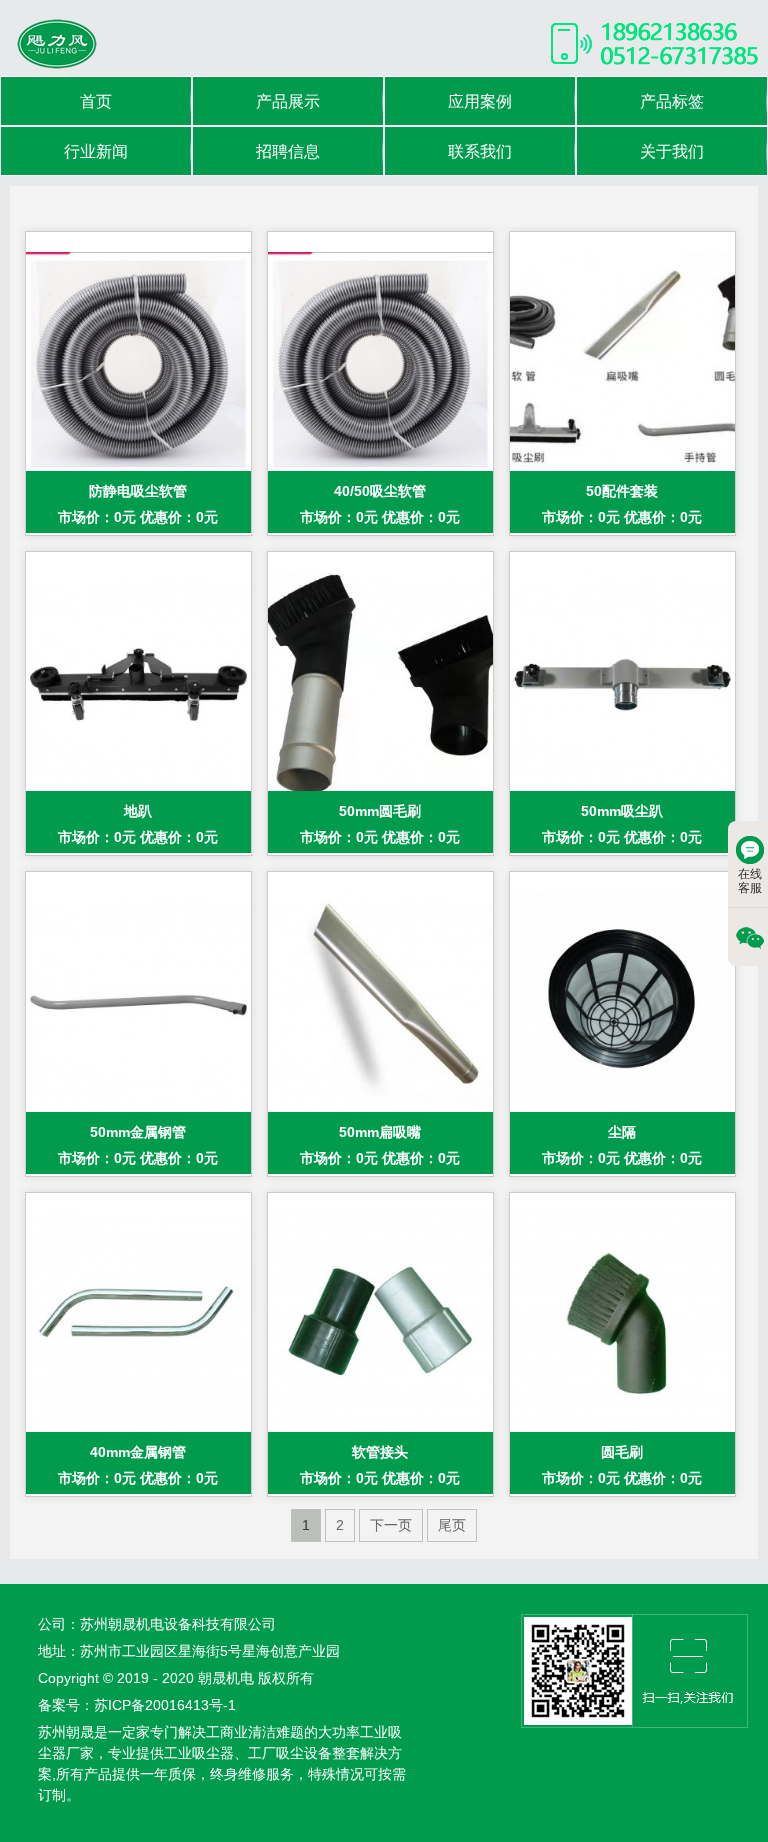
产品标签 (672, 101)
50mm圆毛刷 (380, 811)
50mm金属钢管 (138, 1132)
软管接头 (380, 1452)
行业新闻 (96, 151)
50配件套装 (622, 491)
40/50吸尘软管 (380, 491)
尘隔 (622, 1132)
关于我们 (672, 151)
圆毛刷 (622, 1452)
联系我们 (480, 151)
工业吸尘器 (199, 1753)
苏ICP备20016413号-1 (165, 1705)
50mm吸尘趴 (622, 811)
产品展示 (288, 101)
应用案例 (480, 101)
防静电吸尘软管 (138, 491)
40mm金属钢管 (138, 1452)
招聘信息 (288, 151)
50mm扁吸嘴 (380, 1132)
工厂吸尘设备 (290, 1753)
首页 (96, 101)
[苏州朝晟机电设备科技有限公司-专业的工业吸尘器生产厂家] (55, 43)
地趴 (138, 811)
